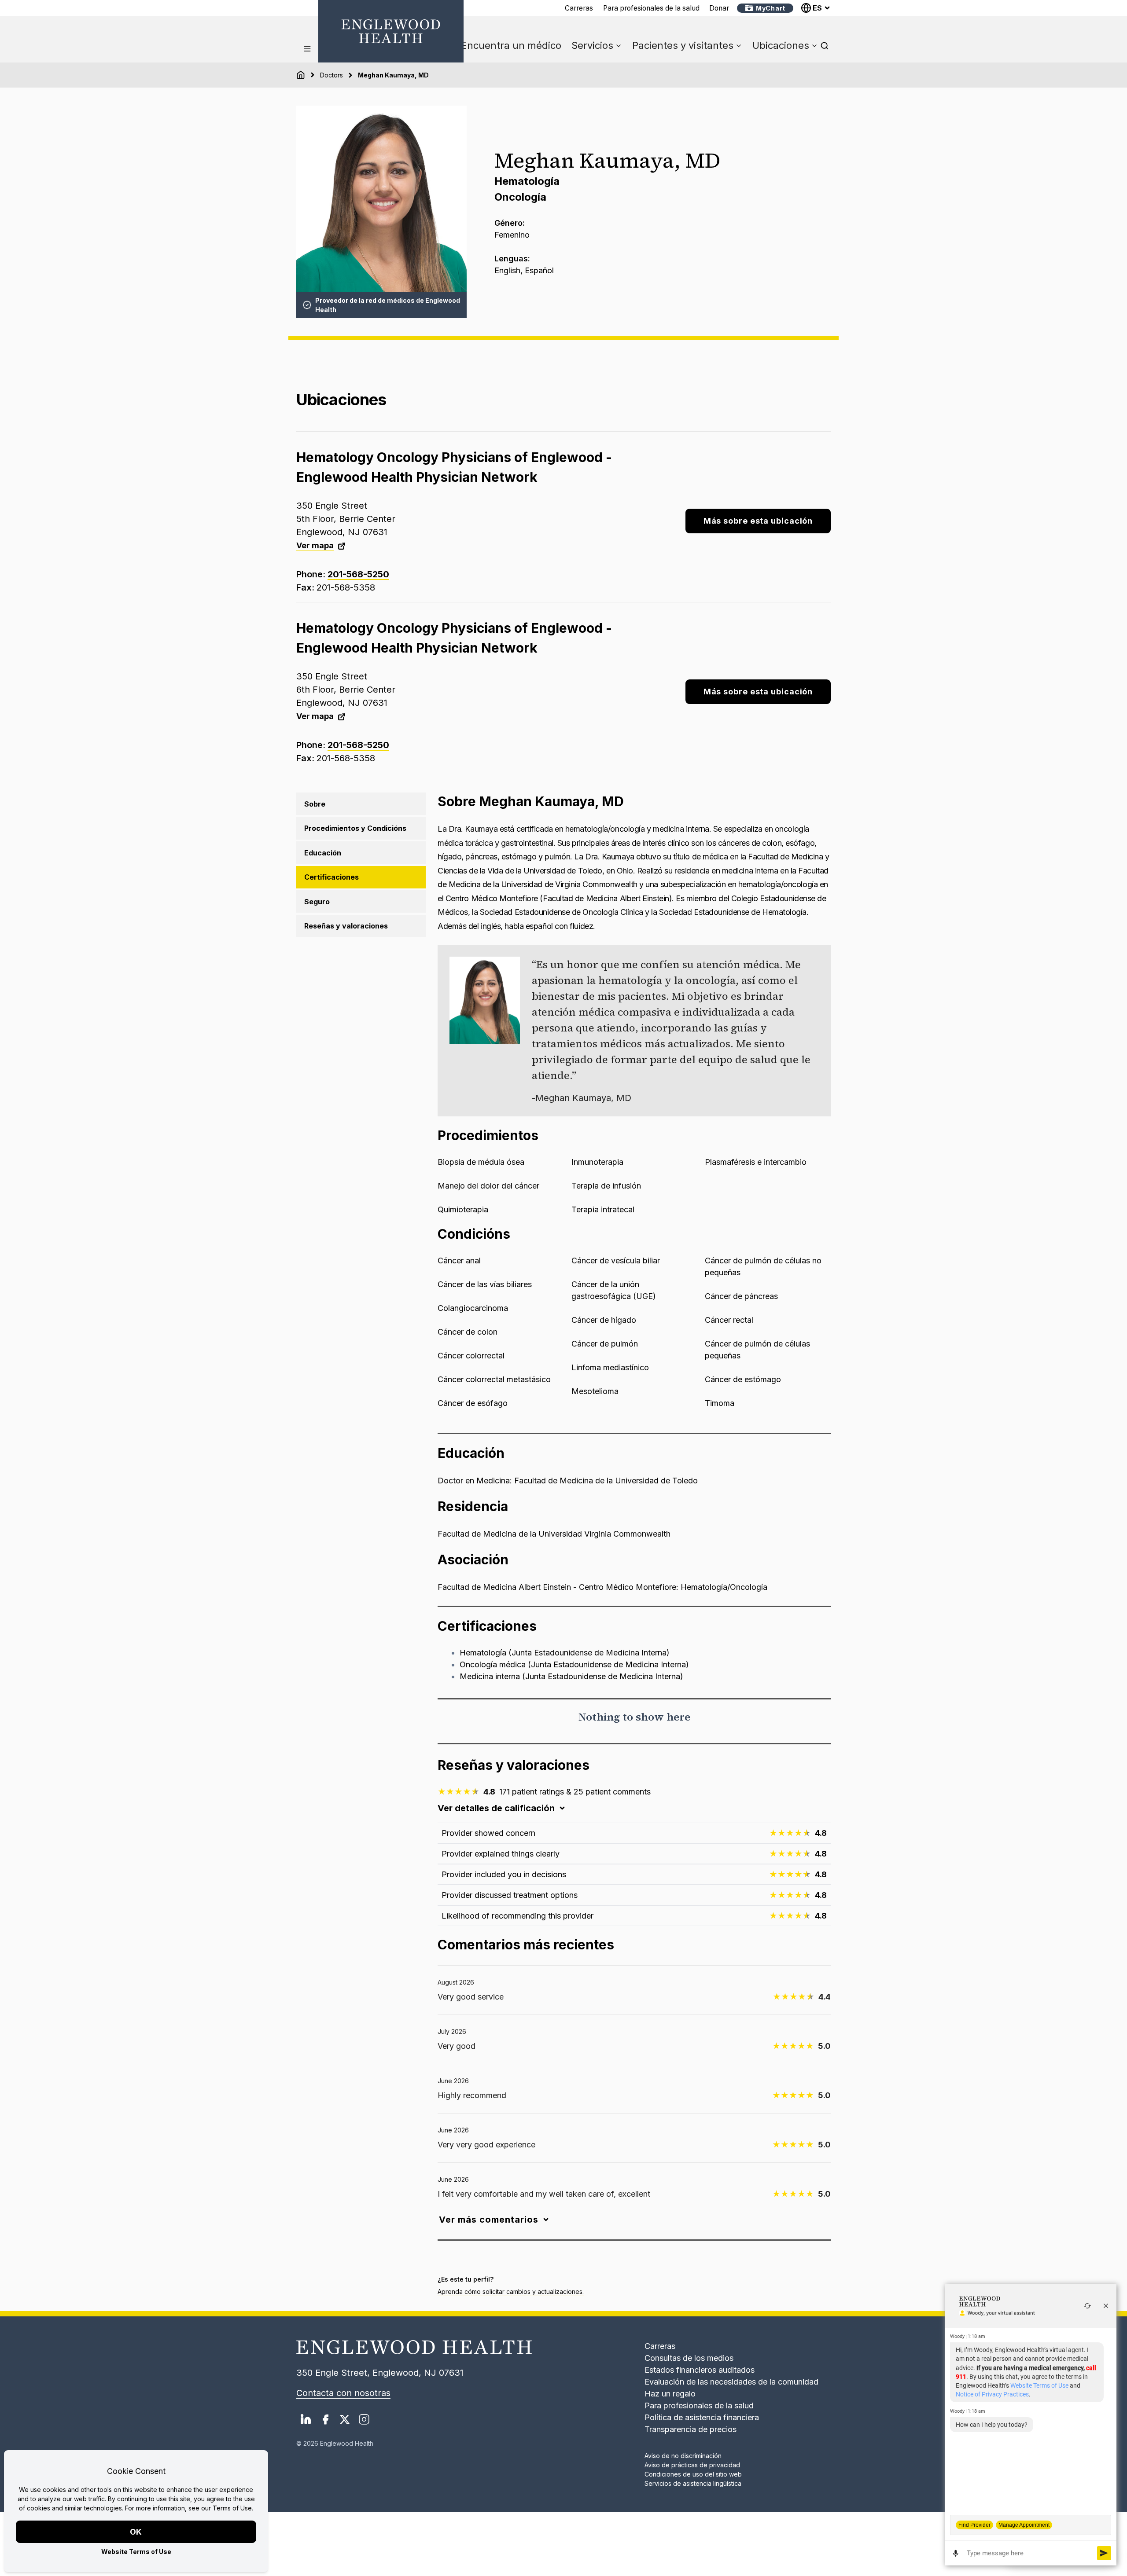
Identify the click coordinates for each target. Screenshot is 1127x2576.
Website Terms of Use (136, 2552)
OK (136, 2532)
